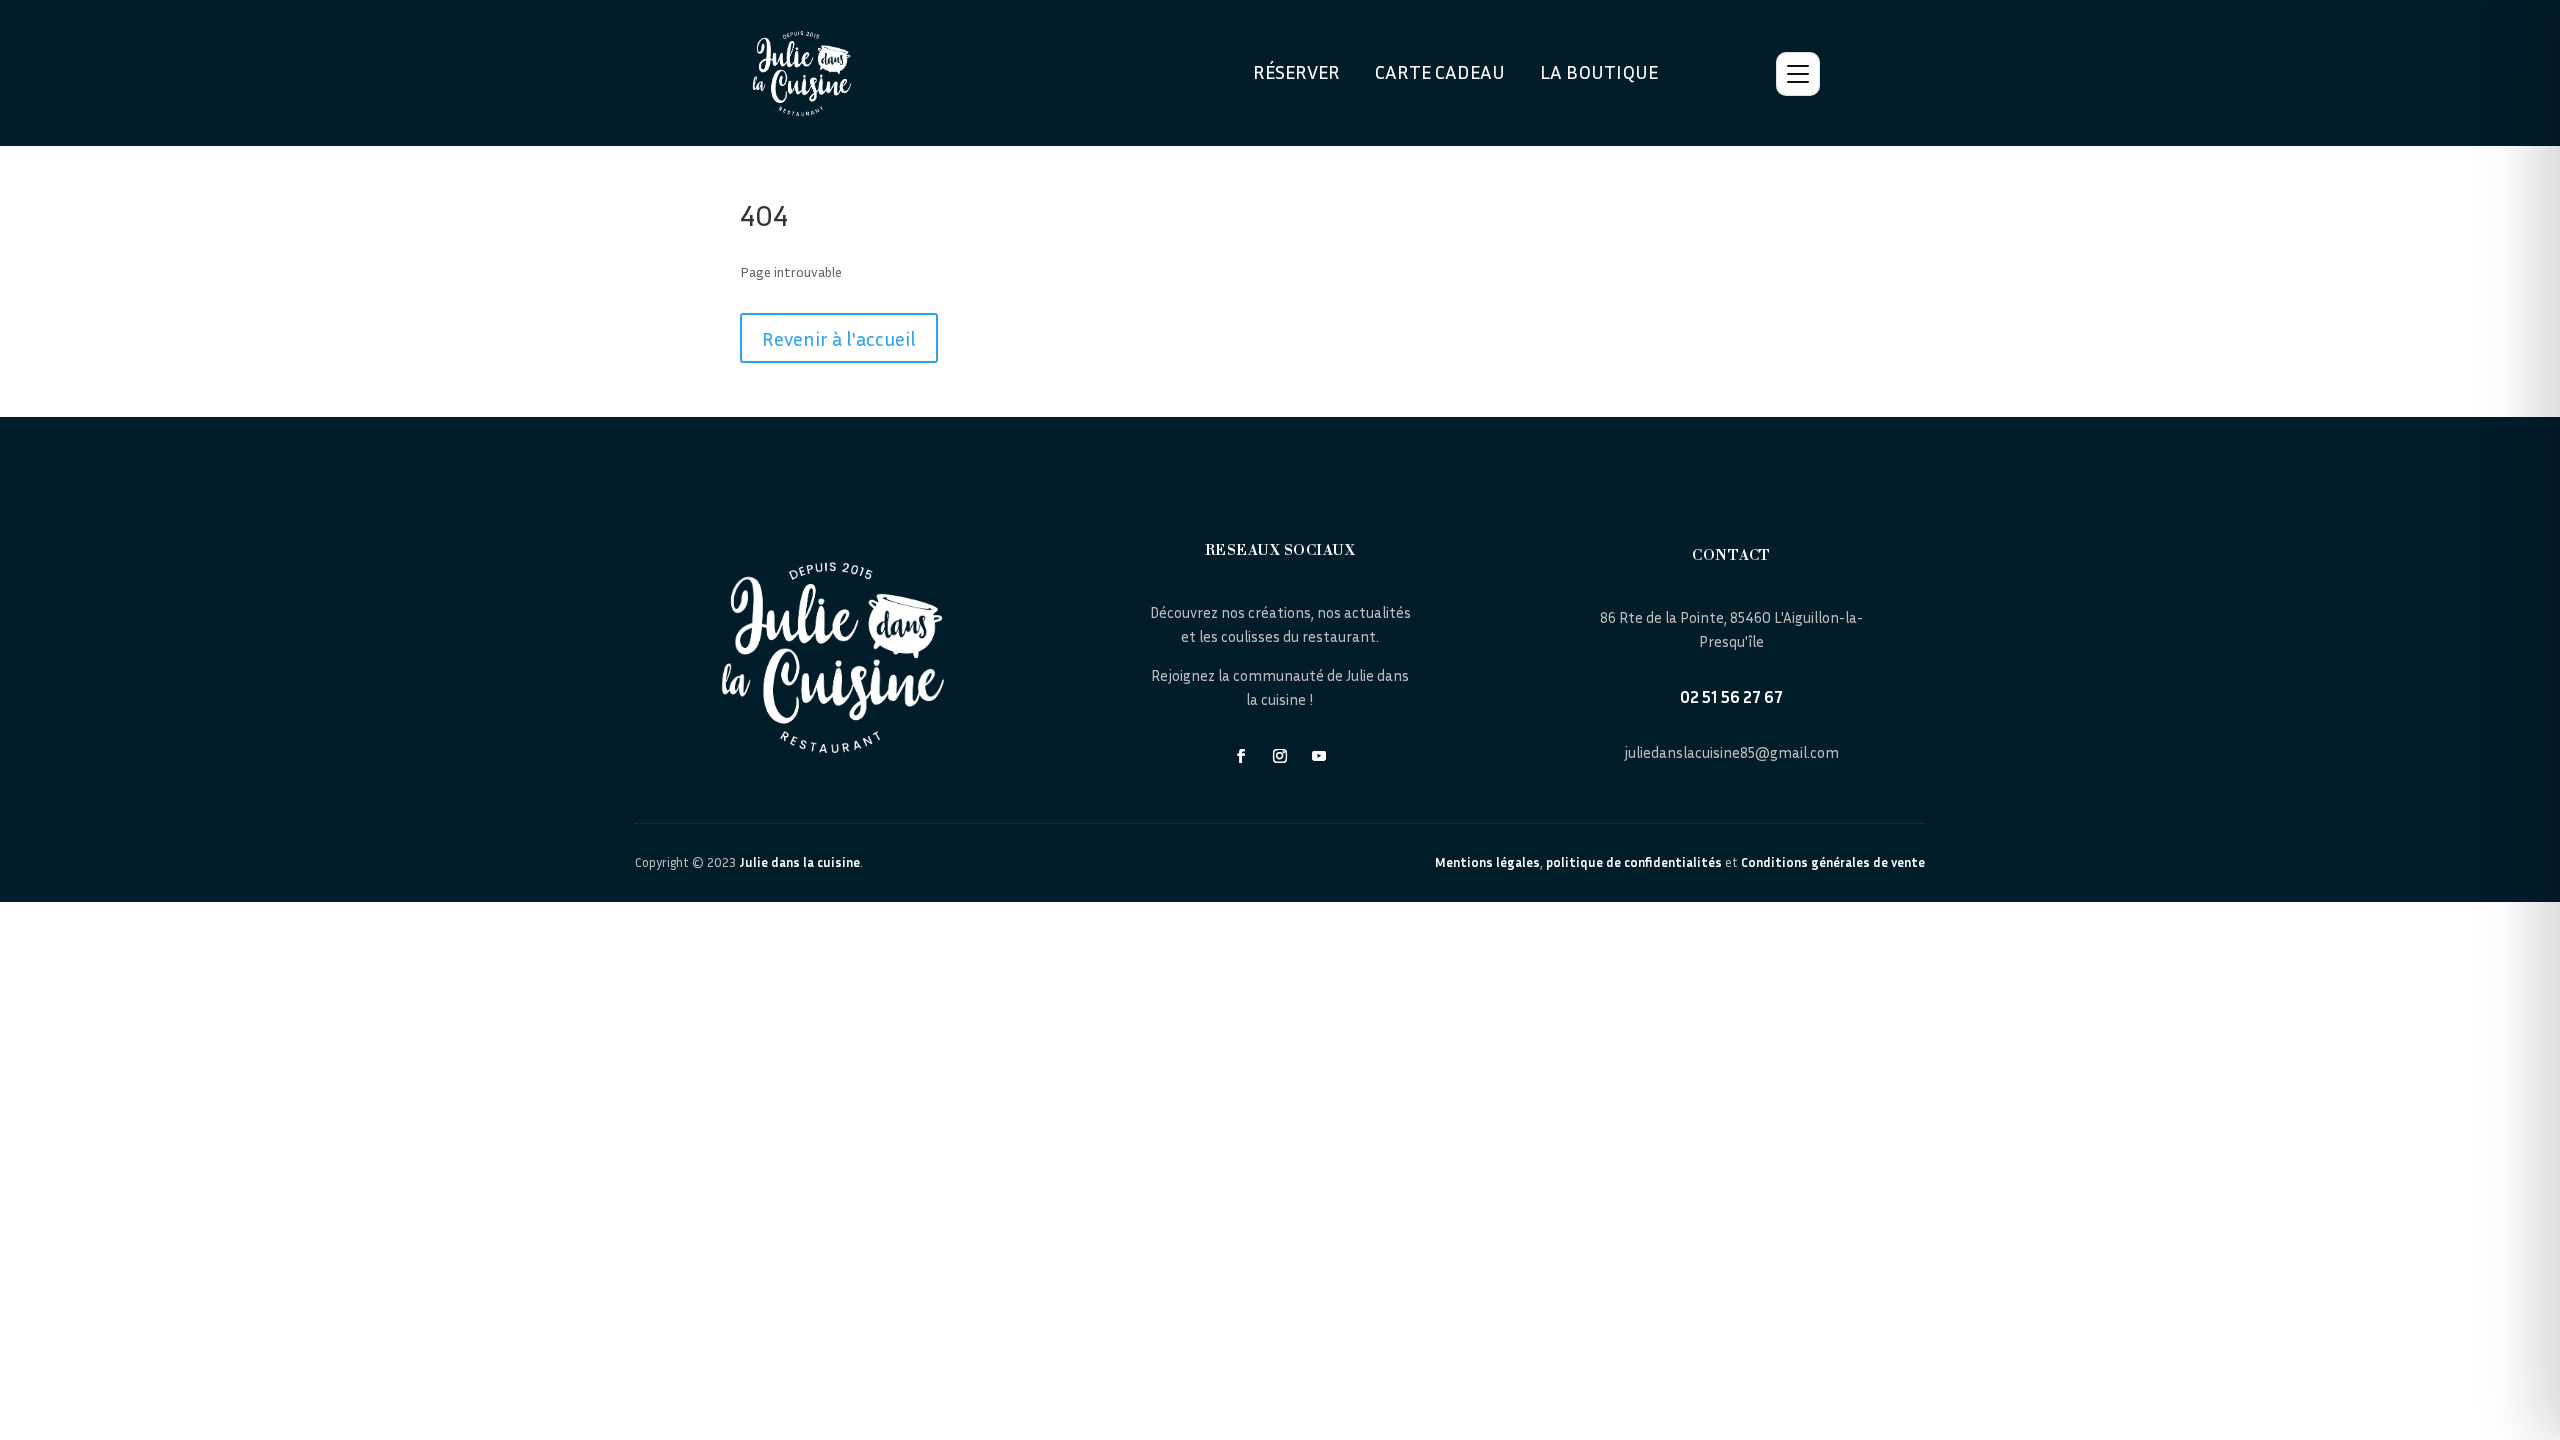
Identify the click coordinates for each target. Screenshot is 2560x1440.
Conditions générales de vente (1833, 862)
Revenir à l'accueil (839, 338)
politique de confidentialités (1634, 862)
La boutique (1599, 71)
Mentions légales (1487, 862)
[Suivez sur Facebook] (1241, 756)
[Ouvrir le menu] (1798, 74)
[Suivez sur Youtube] (1319, 756)
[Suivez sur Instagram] (1280, 756)
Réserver (1296, 71)
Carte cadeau (1440, 71)
